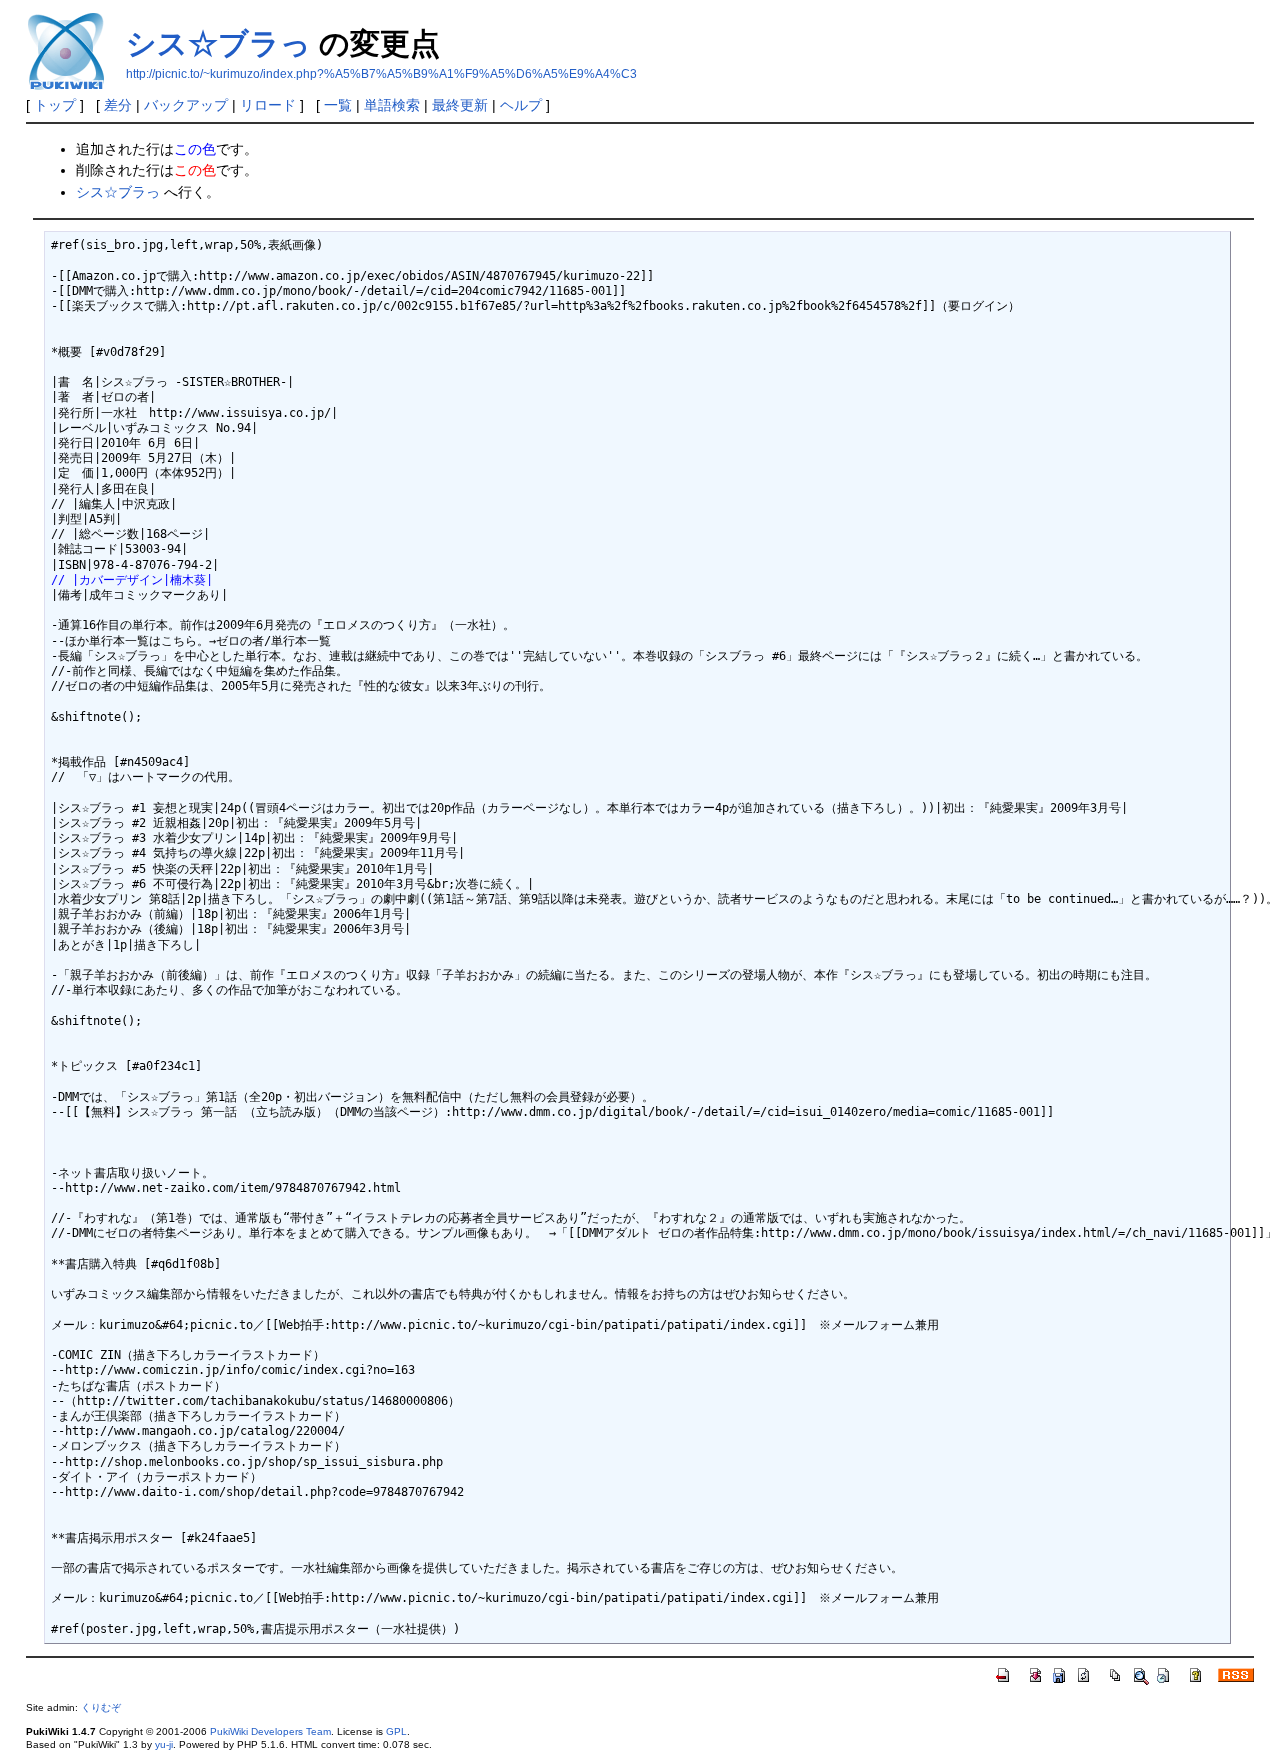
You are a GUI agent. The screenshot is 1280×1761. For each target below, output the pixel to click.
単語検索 (392, 105)
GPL (396, 1731)
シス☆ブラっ (218, 43)
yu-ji (164, 1744)
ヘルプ (521, 105)
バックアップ (186, 105)
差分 (118, 105)
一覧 (338, 105)
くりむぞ (101, 1707)
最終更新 (460, 105)
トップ (55, 105)
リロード (268, 105)
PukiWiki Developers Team (270, 1731)
